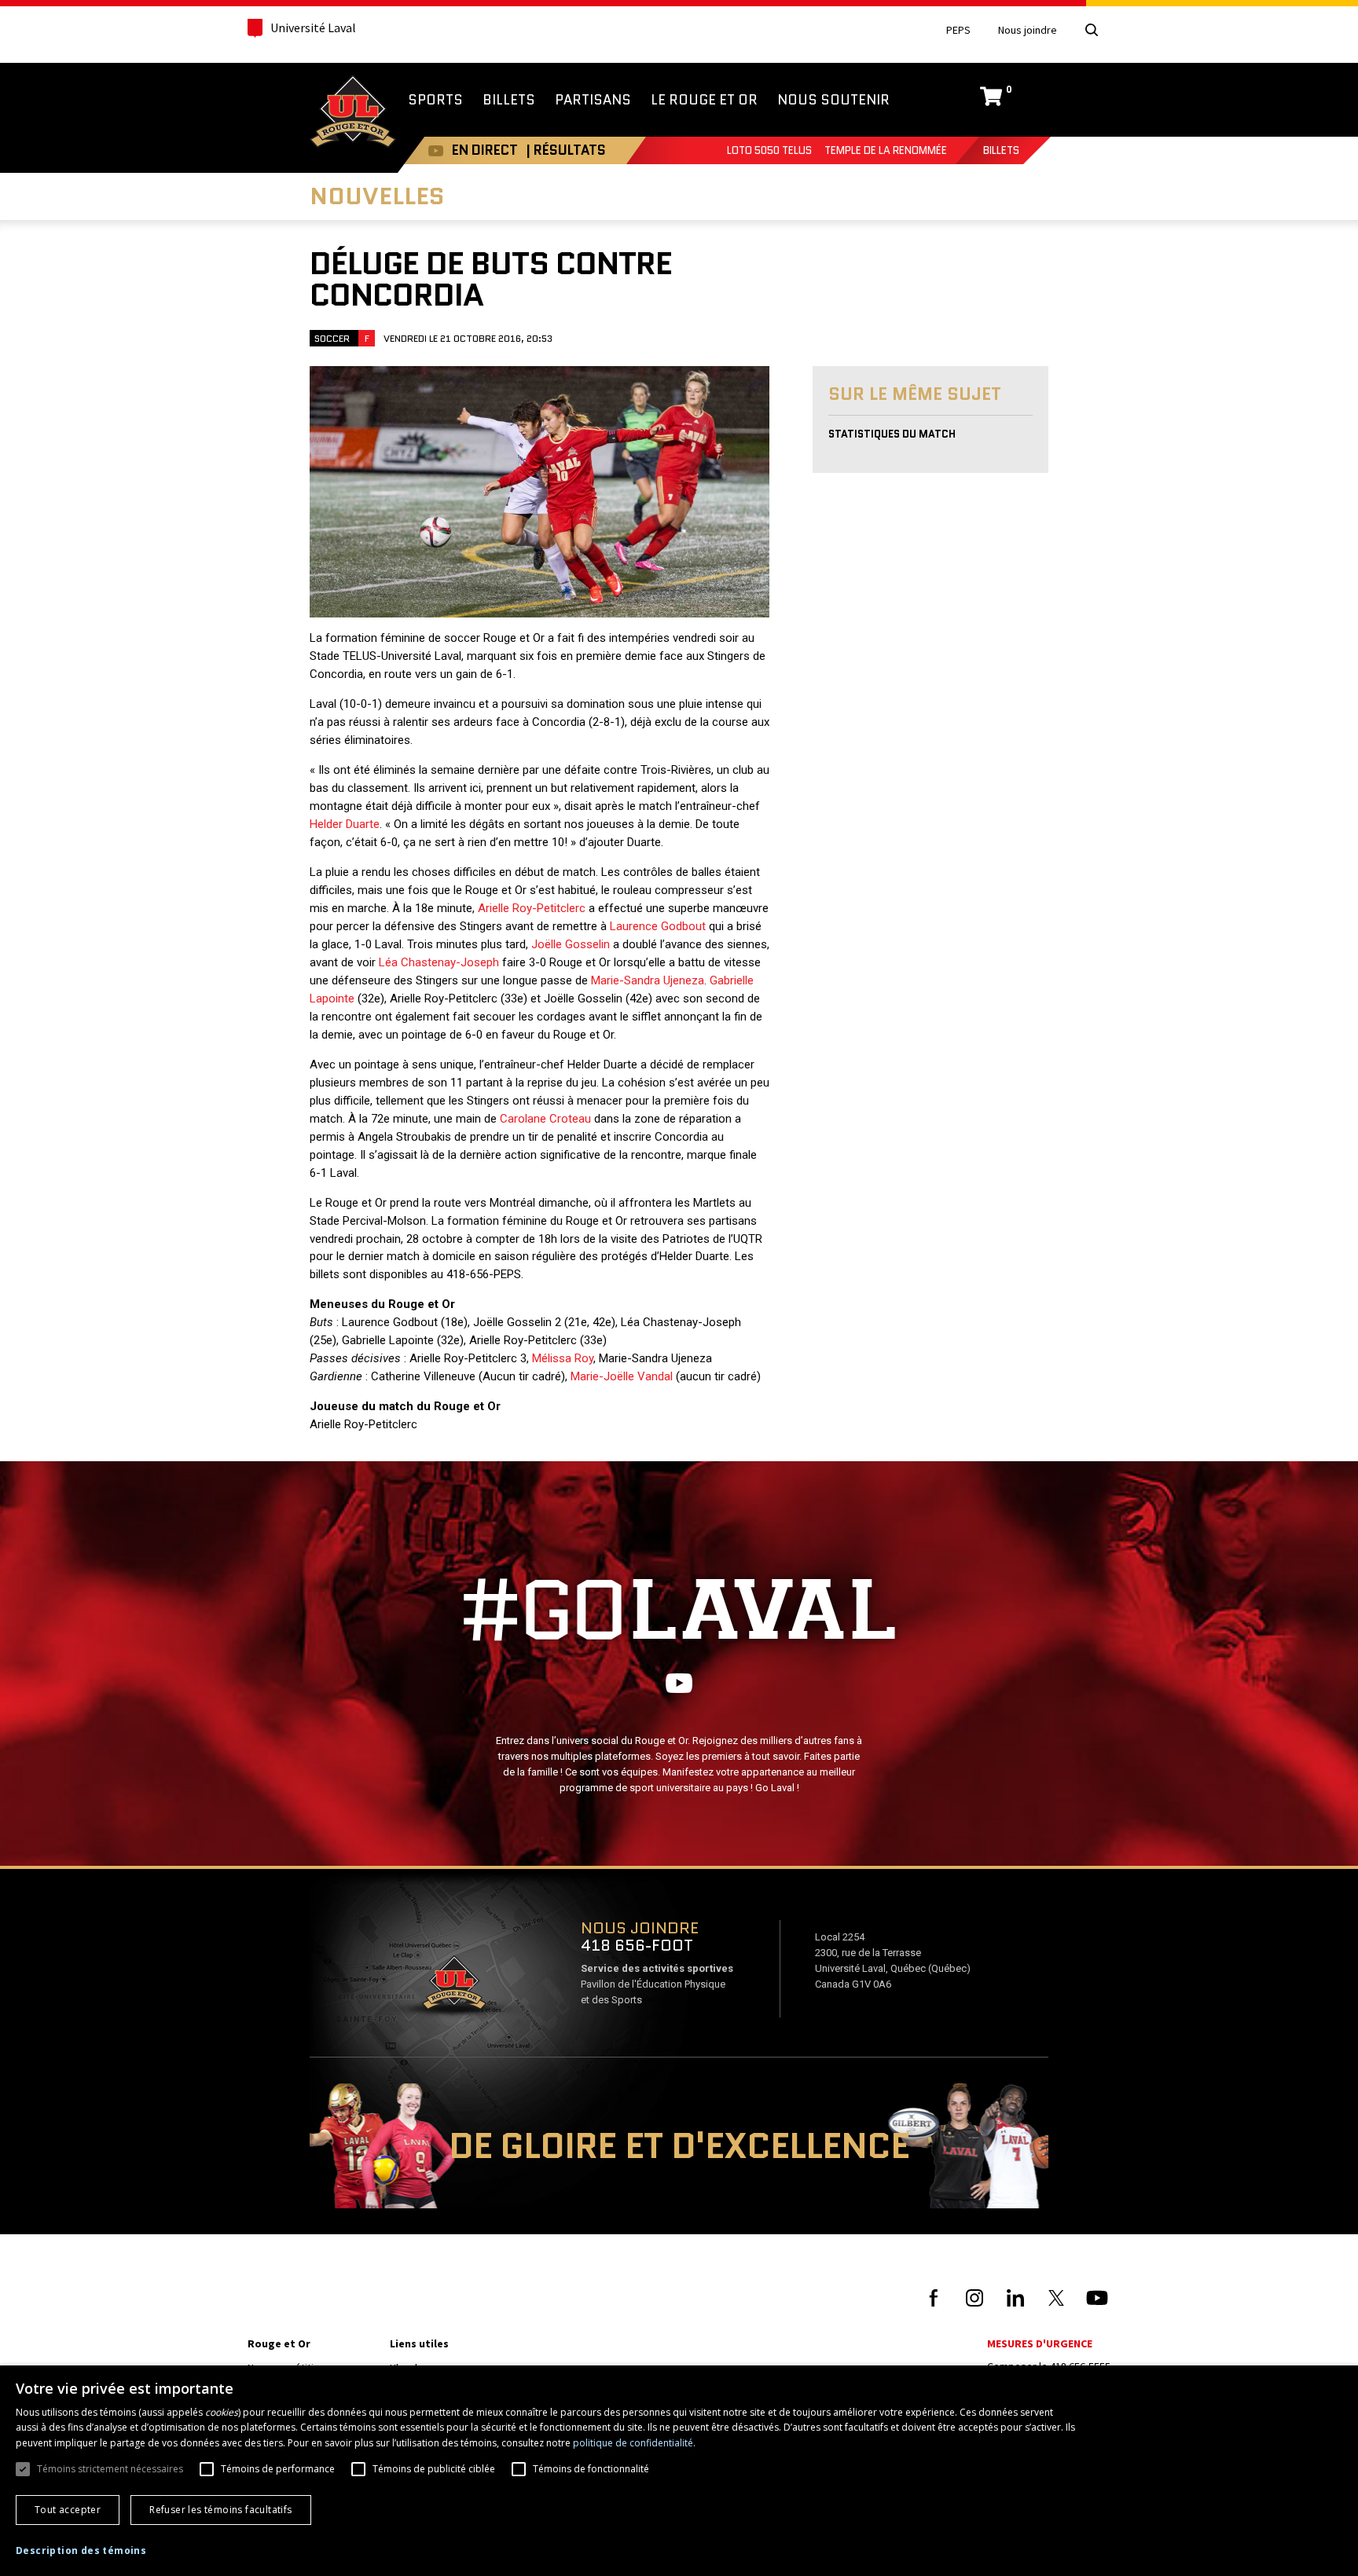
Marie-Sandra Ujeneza (648, 980)
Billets (1001, 150)
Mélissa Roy (563, 1358)
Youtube (436, 150)
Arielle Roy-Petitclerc (532, 908)
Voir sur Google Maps (453, 1988)
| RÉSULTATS (566, 150)
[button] (81, 2551)
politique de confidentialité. (634, 2443)
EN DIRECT (485, 150)
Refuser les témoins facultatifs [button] (220, 2510)
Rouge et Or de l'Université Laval (353, 113)
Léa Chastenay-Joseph (439, 962)
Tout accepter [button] (68, 2510)
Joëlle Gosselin (571, 944)
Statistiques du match (892, 434)
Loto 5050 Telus (769, 150)
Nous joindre (1028, 30)
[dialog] (679, 2471)
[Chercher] (1092, 30)
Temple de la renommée (886, 150)
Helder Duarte (345, 824)
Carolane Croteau (545, 1119)
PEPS (958, 30)
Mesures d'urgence (1040, 2343)
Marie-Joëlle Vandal (622, 1376)
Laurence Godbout (658, 926)
